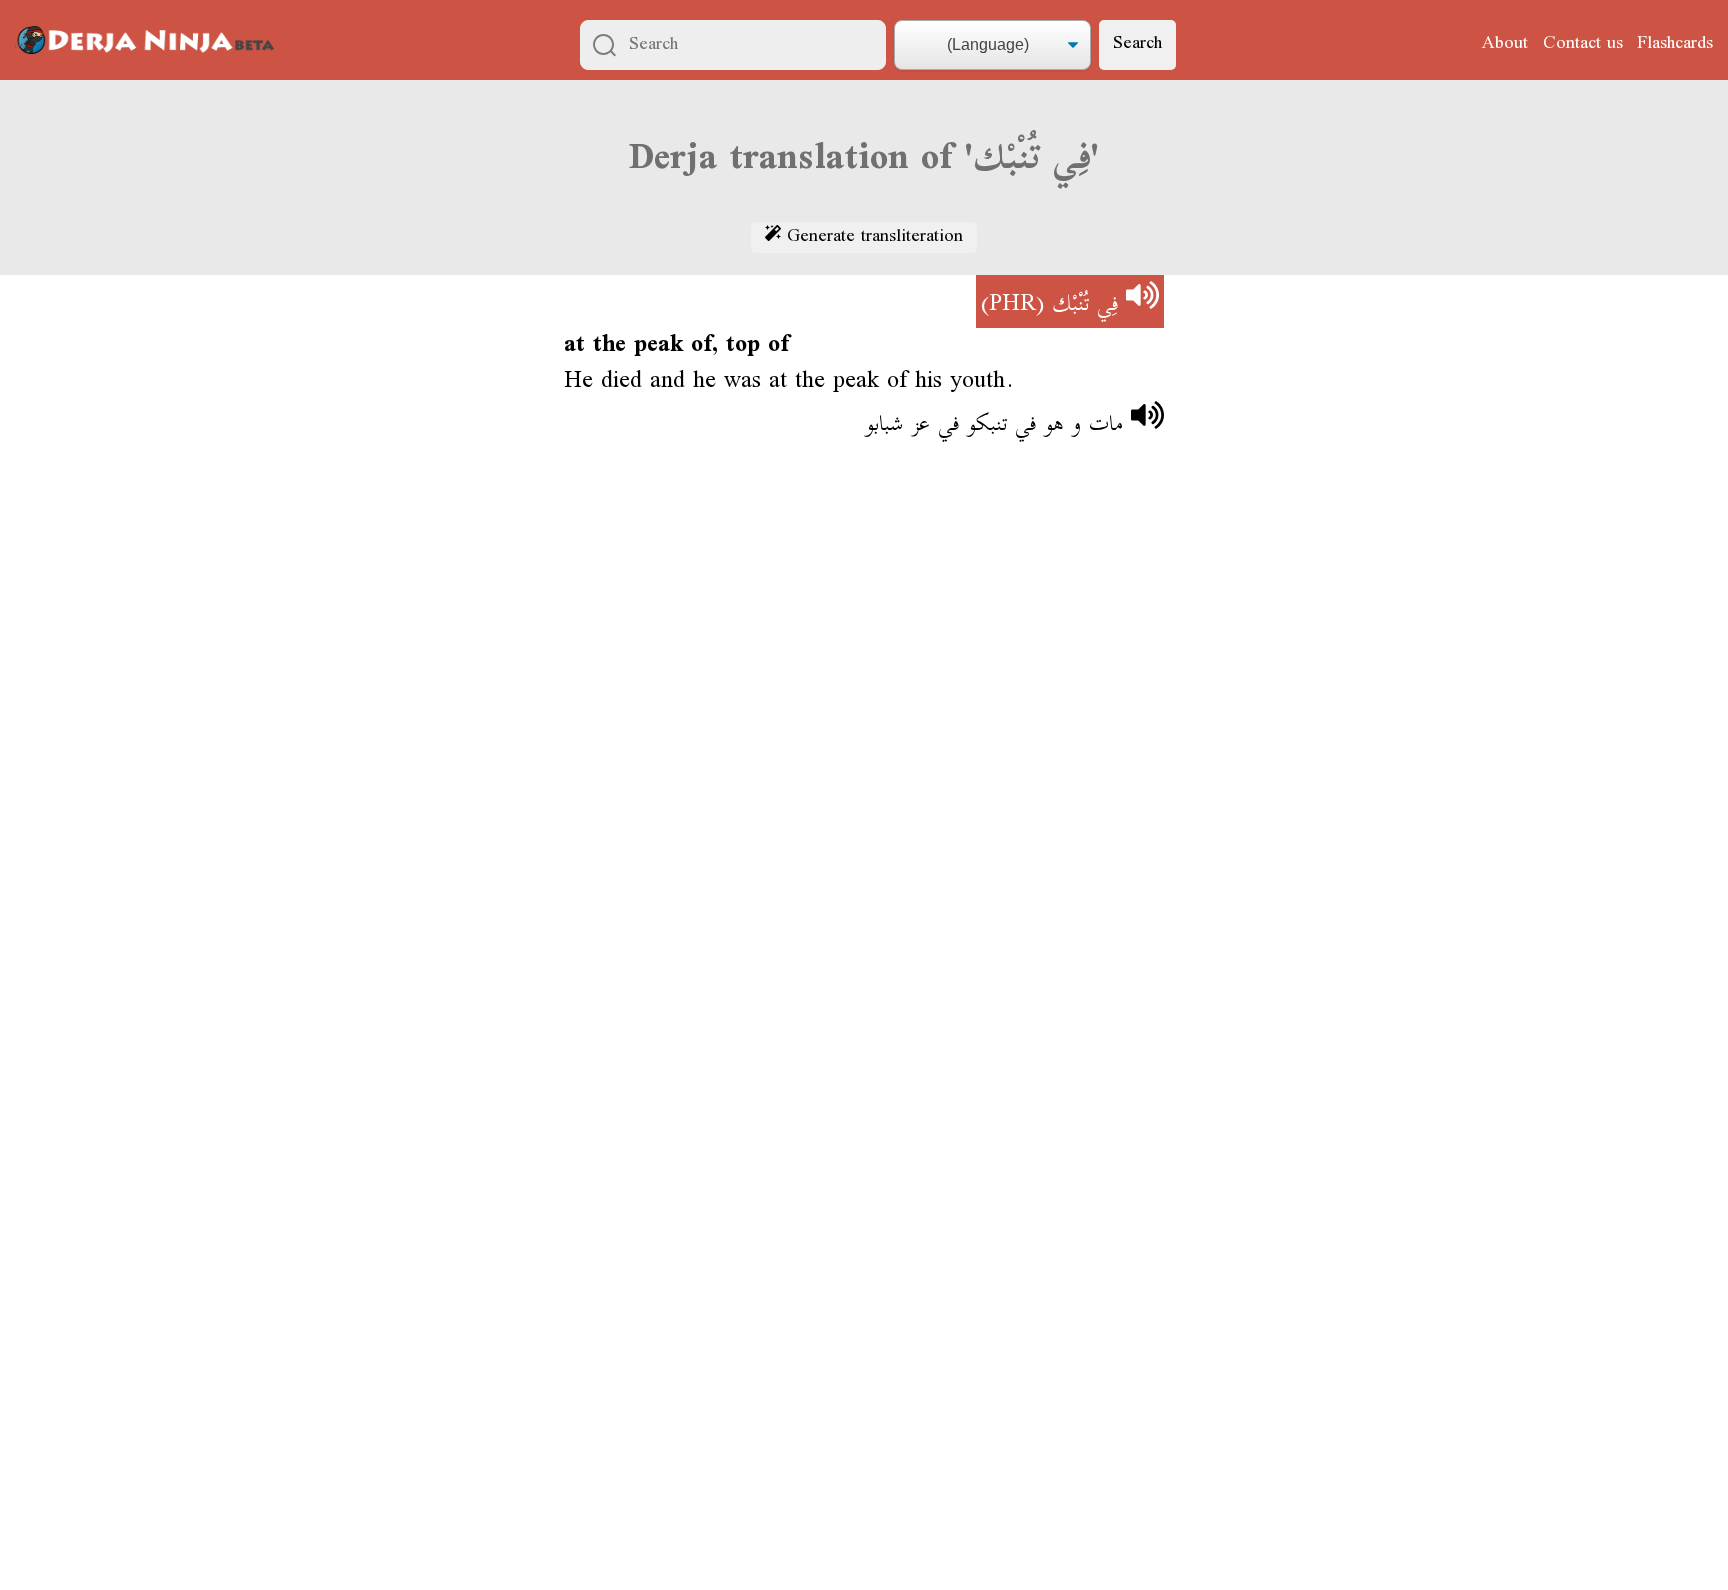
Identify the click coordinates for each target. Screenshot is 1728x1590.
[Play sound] (1142, 301)
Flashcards (1675, 44)
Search (1137, 44)
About (1505, 44)
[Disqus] (864, 751)
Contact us (1583, 44)
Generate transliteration (872, 238)
